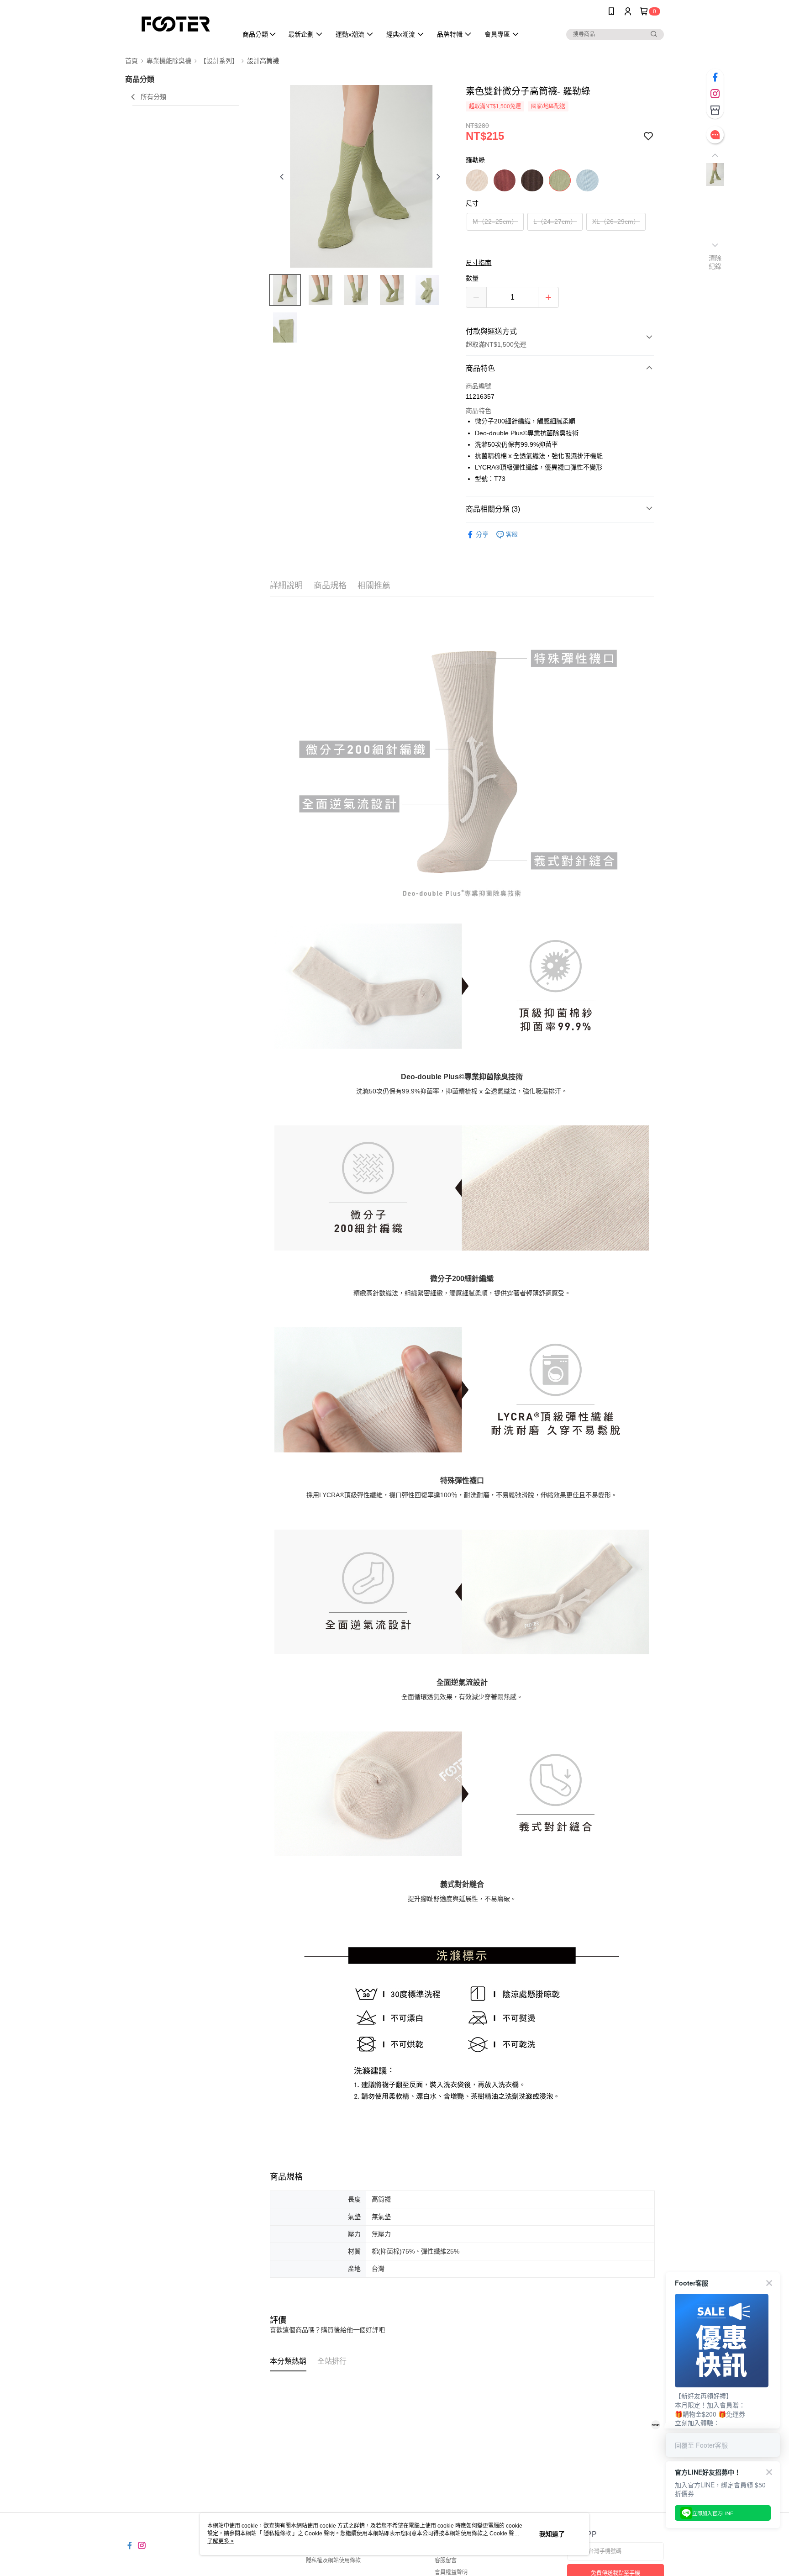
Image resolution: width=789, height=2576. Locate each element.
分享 (482, 534)
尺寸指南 (479, 263)
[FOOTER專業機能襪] (176, 24)
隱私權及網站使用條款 (333, 2560)
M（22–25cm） (495, 222)
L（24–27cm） (555, 222)
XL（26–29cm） (616, 222)
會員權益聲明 (451, 2572)
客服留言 (446, 2560)
